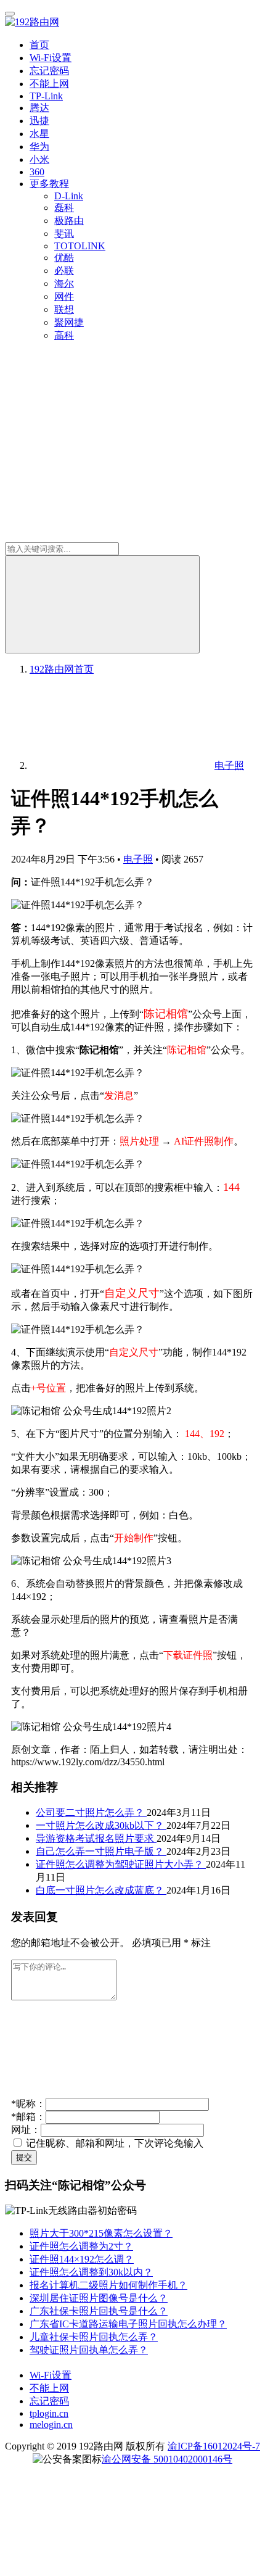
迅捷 (39, 121)
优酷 (64, 258)
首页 (39, 45)
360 (37, 172)
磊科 (64, 208)
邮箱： (28, 2117)
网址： (26, 2130)
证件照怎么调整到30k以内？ (91, 2272)
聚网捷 (69, 322)
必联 (64, 271)
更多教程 (49, 184)
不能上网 (49, 84)
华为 (39, 147)
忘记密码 (49, 71)
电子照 (138, 859)
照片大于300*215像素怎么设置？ (101, 2233)
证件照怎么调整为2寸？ (81, 2246)
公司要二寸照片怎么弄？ (91, 1812)
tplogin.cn (49, 2413)
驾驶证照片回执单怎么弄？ (89, 2350)
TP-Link (46, 96)
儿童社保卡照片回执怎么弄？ (94, 2337)
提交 (24, 2157)
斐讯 (64, 234)
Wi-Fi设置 (51, 58)
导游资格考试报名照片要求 (96, 1838)
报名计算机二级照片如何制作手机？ (108, 2285)
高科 (64, 335)
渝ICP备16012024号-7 (214, 2446)
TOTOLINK (80, 246)
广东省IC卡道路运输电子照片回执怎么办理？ (128, 2324)
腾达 (39, 108)
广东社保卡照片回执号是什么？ (99, 2311)
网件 (64, 296)
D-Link (69, 196)
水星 (39, 134)
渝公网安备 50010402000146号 (167, 2459)
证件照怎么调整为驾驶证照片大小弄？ (121, 1864)
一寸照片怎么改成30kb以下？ (101, 1825)
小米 (39, 159)
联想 (64, 309)
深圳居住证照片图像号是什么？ (99, 2298)
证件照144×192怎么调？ (82, 2259)
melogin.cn (51, 2425)
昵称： (28, 2104)
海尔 (64, 284)
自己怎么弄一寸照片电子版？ (101, 1851)
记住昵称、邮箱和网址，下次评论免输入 (113, 2143)
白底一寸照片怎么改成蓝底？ (101, 1890)
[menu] (10, 14)
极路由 (69, 221)
